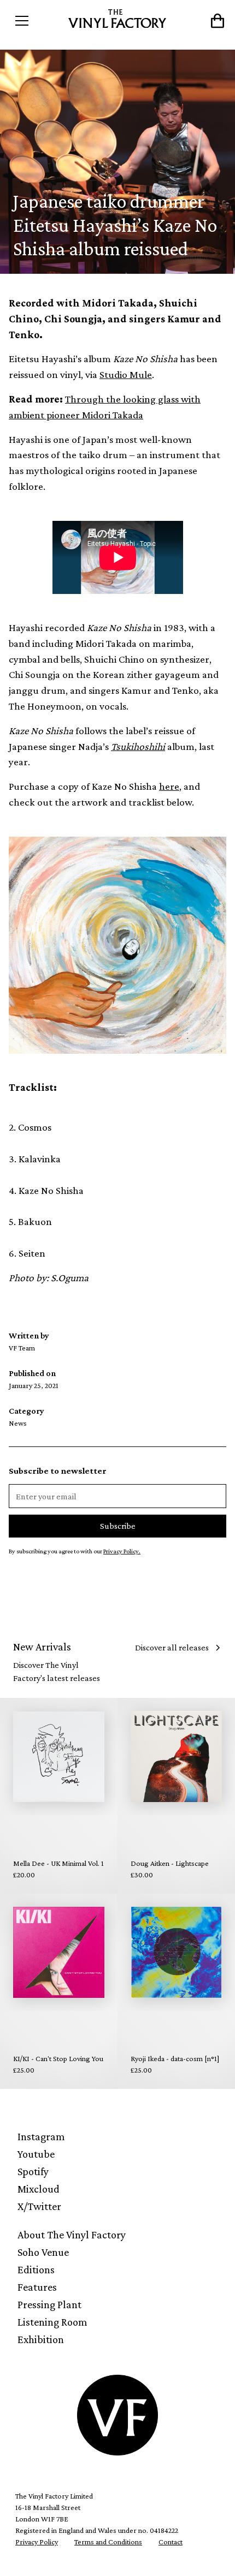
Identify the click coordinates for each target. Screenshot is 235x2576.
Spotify (33, 2171)
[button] (36, 21)
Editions (36, 2269)
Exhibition (41, 2339)
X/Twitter (39, 2206)
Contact (171, 2542)
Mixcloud (39, 2189)
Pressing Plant (49, 2304)
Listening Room (52, 2322)
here (169, 786)
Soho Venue (43, 2252)
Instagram (41, 2136)
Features (37, 2287)
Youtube (36, 2154)
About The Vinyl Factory (72, 2235)
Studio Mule (126, 374)
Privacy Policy (37, 2542)
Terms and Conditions (108, 2542)
